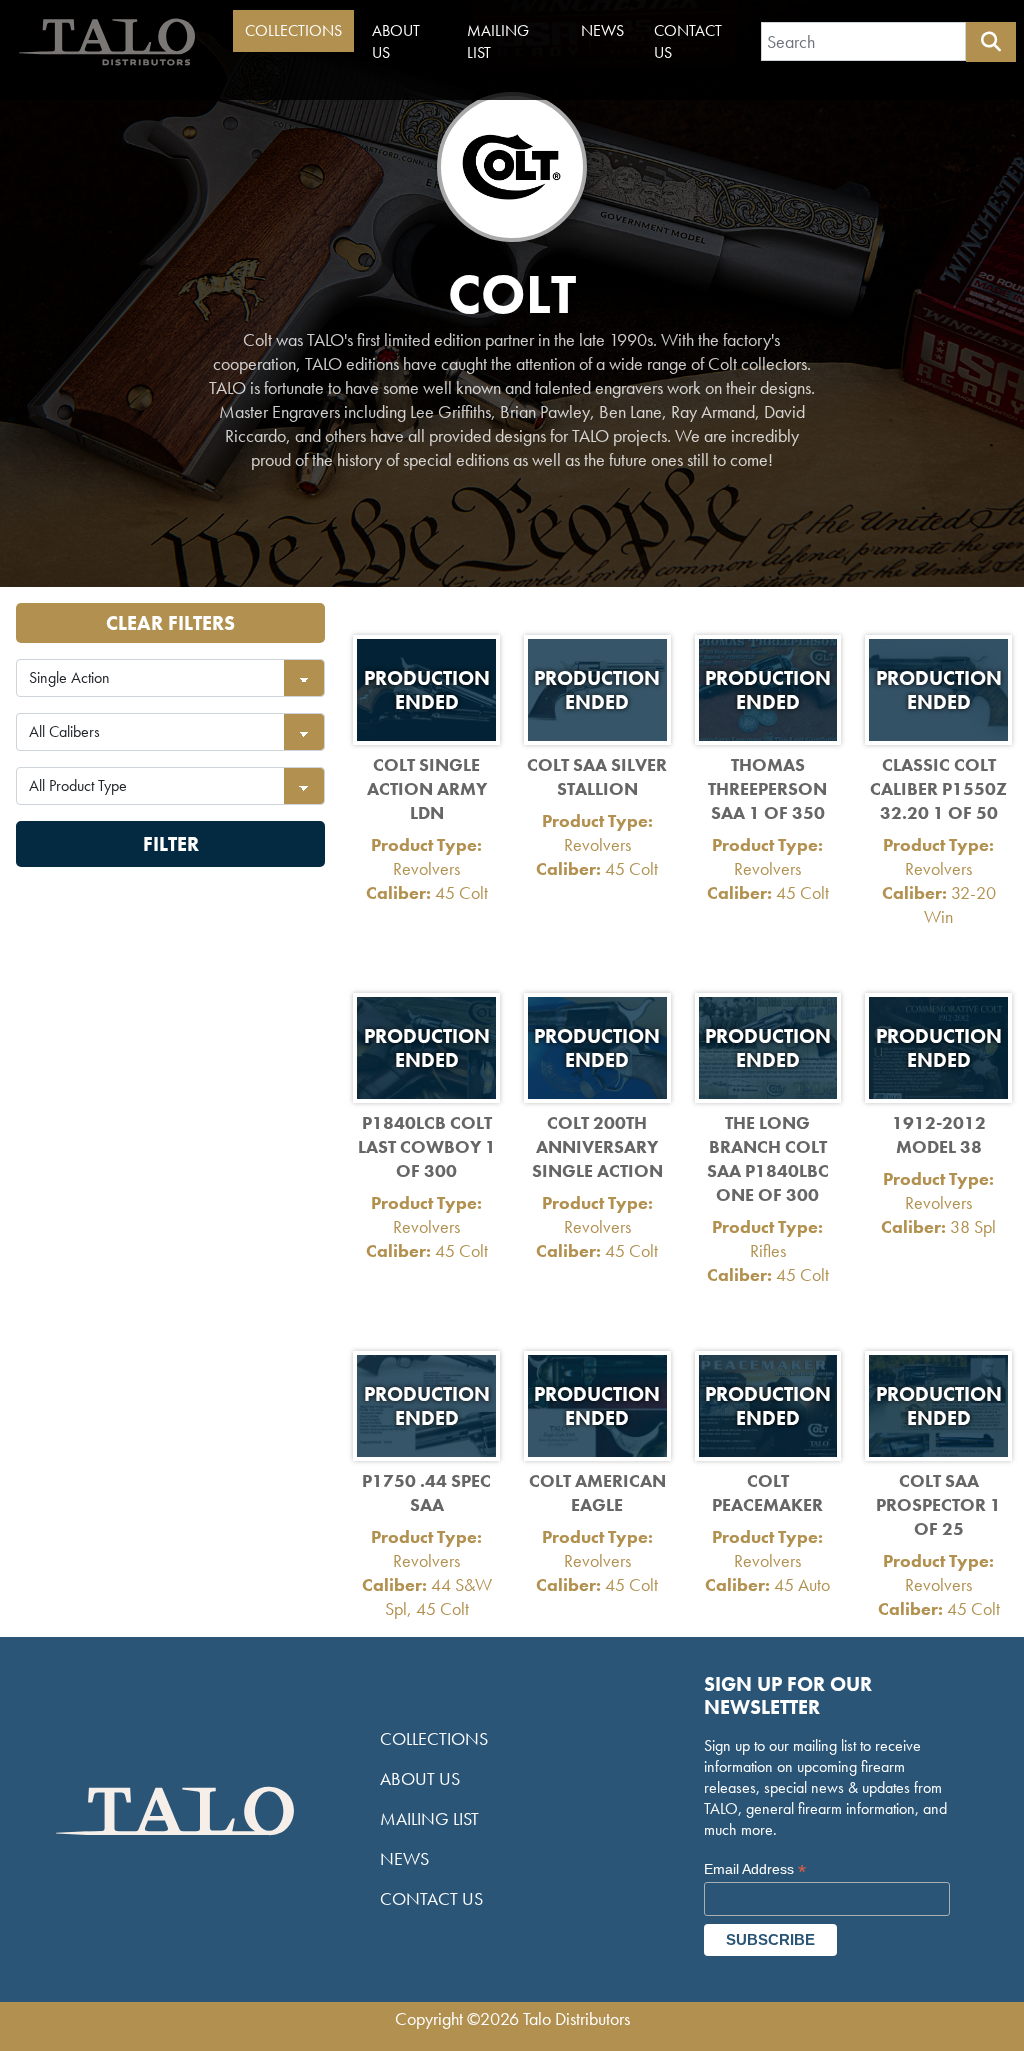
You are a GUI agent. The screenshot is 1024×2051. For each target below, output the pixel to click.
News (602, 30)
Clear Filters (170, 623)
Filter (171, 844)
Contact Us (688, 41)
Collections (293, 30)
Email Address (755, 1869)
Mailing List (498, 41)
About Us (396, 41)
